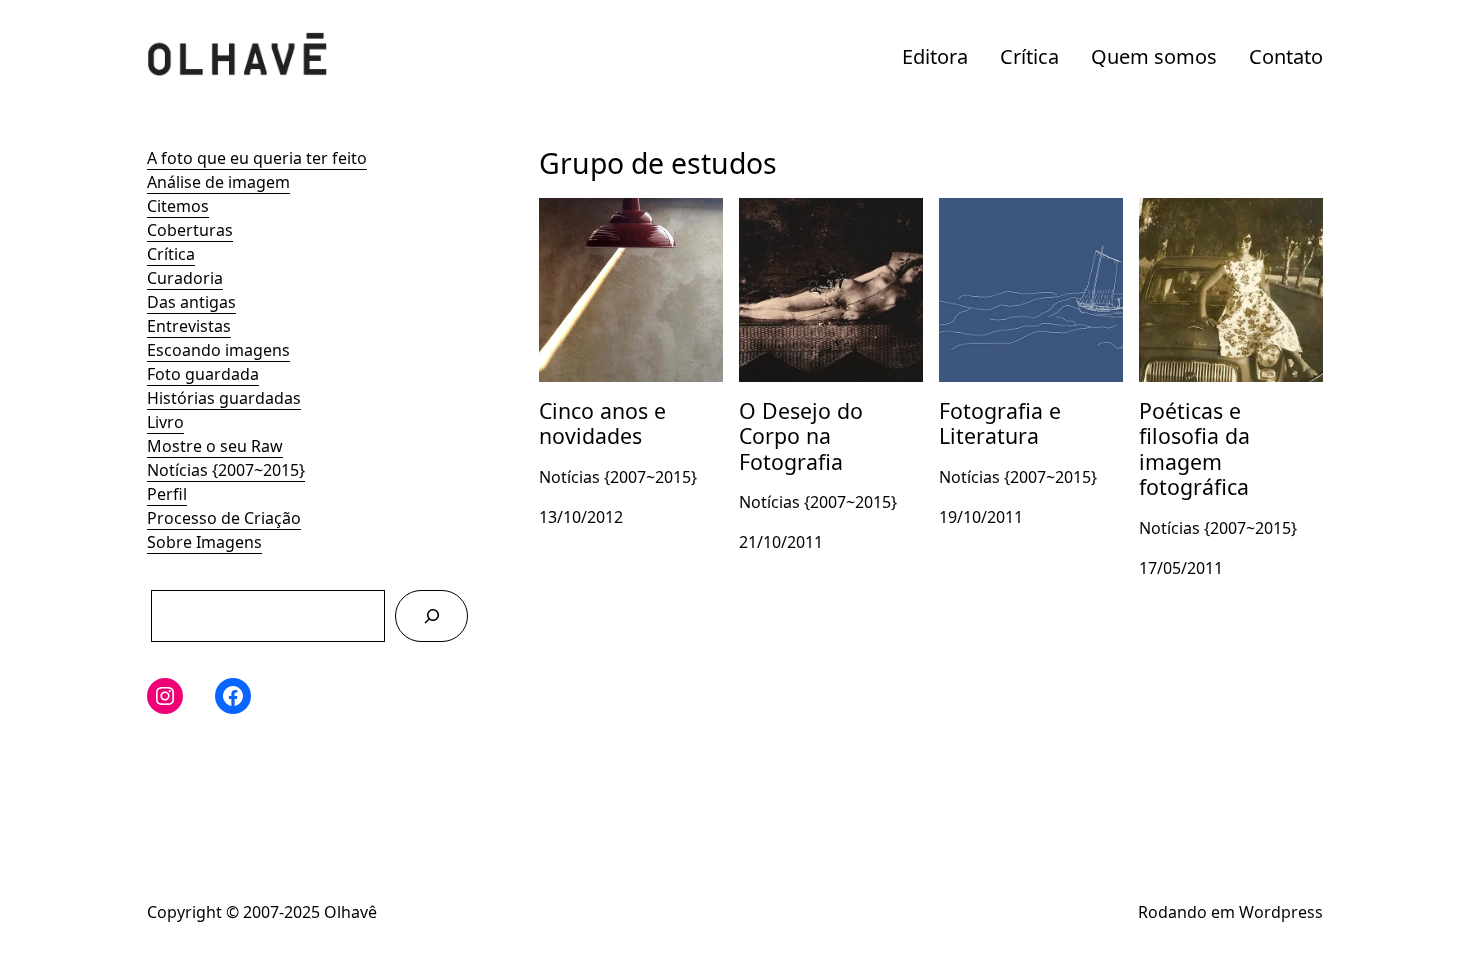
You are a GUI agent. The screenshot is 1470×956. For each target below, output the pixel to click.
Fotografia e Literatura (1024, 210)
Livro (165, 422)
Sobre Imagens (204, 542)
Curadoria (185, 278)
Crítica (1029, 56)
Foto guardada (203, 374)
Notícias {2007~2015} (226, 470)
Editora (935, 56)
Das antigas (191, 302)
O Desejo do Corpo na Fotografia (822, 222)
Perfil (167, 494)
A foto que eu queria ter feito (257, 158)
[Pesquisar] (431, 615)
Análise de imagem (218, 182)
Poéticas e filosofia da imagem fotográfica (1221, 222)
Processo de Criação (224, 518)
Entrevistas (189, 326)
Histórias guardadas (224, 398)
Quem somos (1154, 56)
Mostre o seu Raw (215, 446)
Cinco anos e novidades (628, 210)
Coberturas (190, 230)
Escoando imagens (218, 350)
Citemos (178, 206)
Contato (1286, 56)
